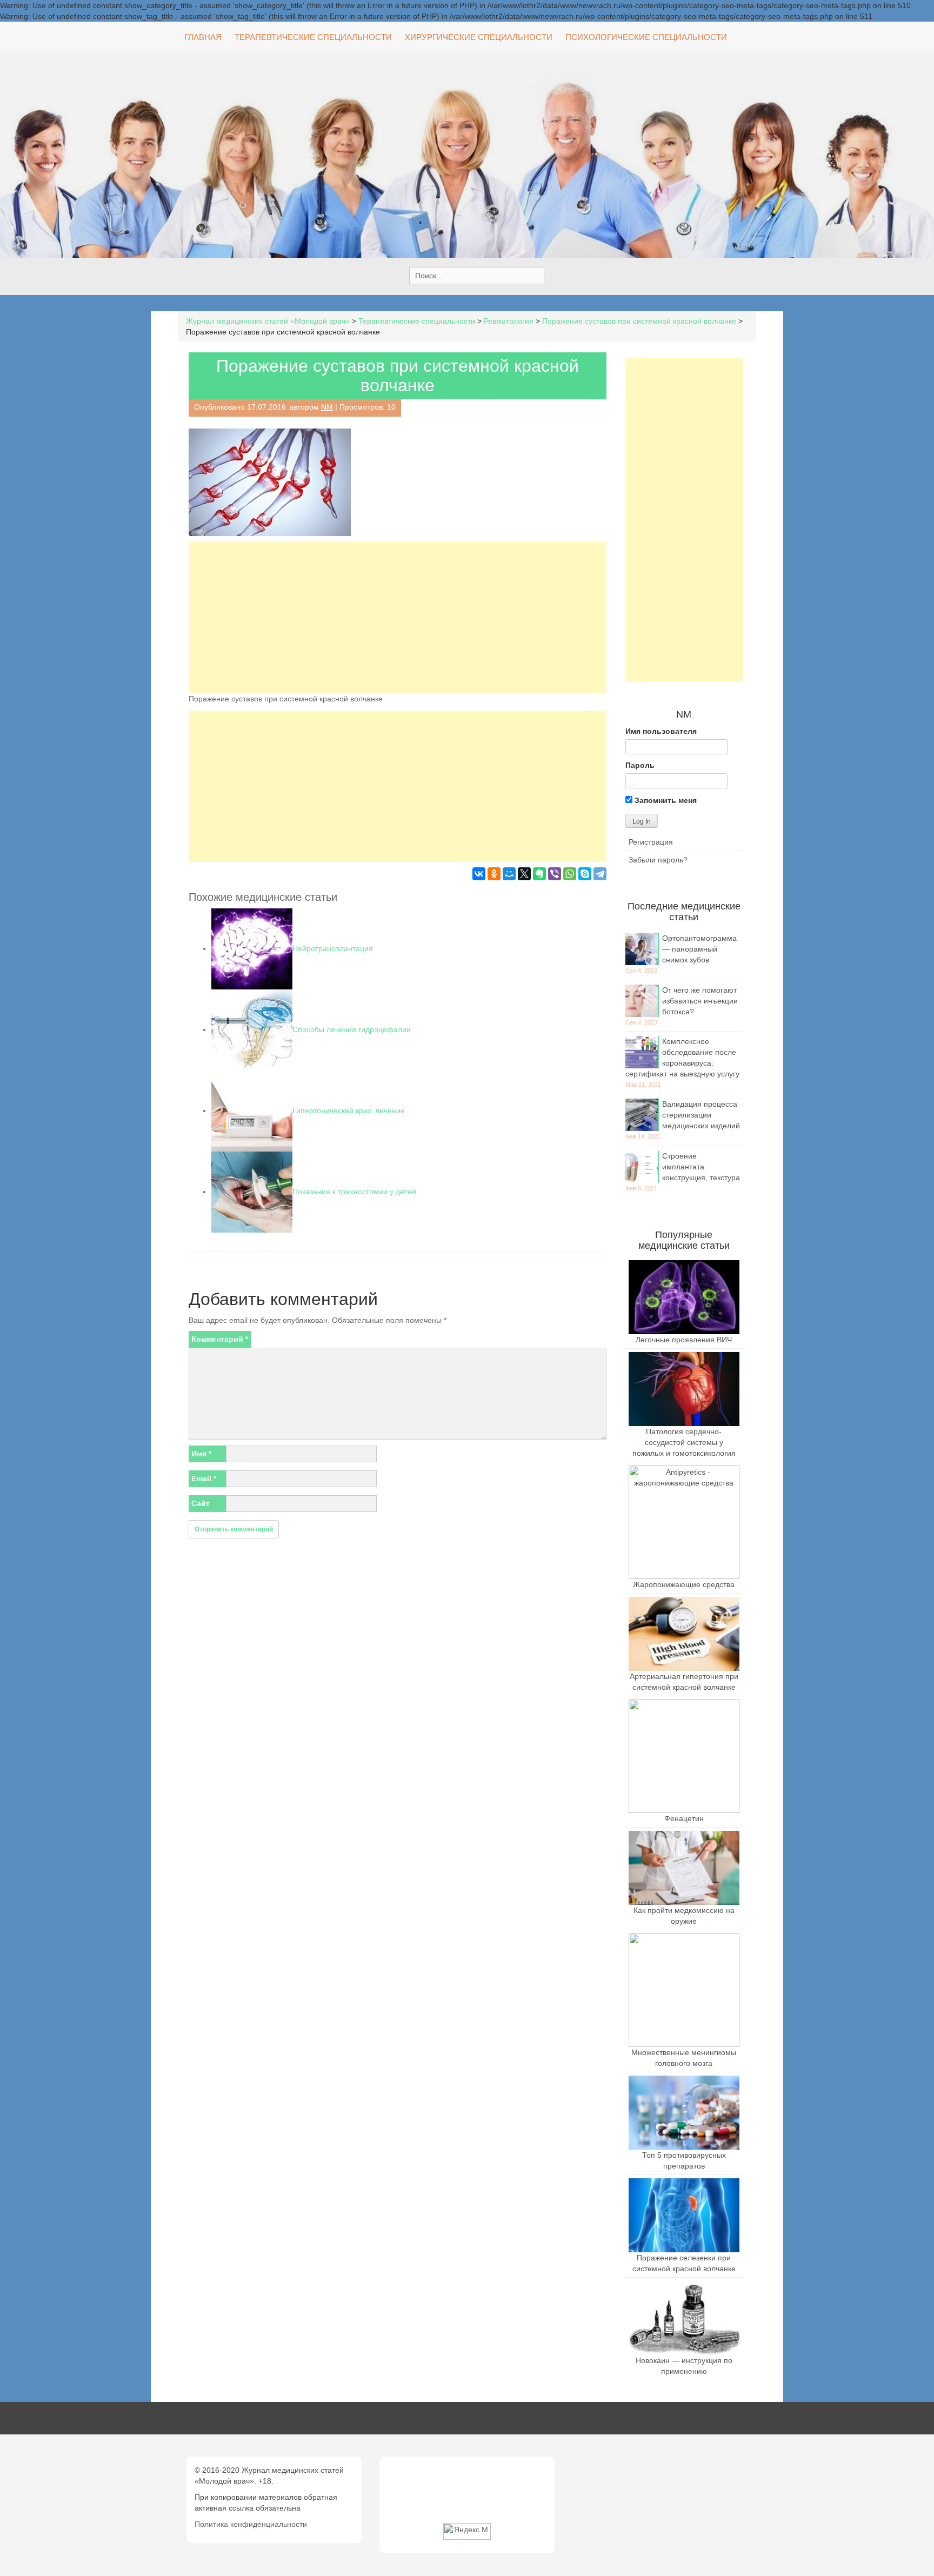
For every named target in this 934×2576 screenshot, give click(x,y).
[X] (524, 874)
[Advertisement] (398, 617)
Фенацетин (684, 1818)
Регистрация (651, 842)
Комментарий (220, 1339)
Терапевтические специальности (313, 37)
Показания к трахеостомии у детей (354, 1192)
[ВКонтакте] (479, 874)
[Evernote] (539, 874)
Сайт (201, 1503)
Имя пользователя (661, 731)
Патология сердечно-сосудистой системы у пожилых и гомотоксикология (684, 1442)
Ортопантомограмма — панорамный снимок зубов (699, 949)
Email (204, 1478)
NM (327, 407)
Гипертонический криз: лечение (349, 1110)
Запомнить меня (665, 800)
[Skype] (585, 874)
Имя (201, 1454)
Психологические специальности (646, 37)
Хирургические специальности (479, 37)
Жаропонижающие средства (684, 1584)
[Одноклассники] (494, 874)
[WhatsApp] (570, 874)
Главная (203, 37)
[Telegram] (600, 874)
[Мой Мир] (509, 874)
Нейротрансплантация (333, 948)
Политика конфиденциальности (251, 2524)
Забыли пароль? (658, 860)
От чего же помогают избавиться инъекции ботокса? (700, 1001)
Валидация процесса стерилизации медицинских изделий (701, 1115)
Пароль (640, 765)
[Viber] (555, 874)
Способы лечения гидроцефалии (352, 1029)
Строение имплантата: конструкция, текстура (701, 1167)
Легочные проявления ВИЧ (684, 1340)
